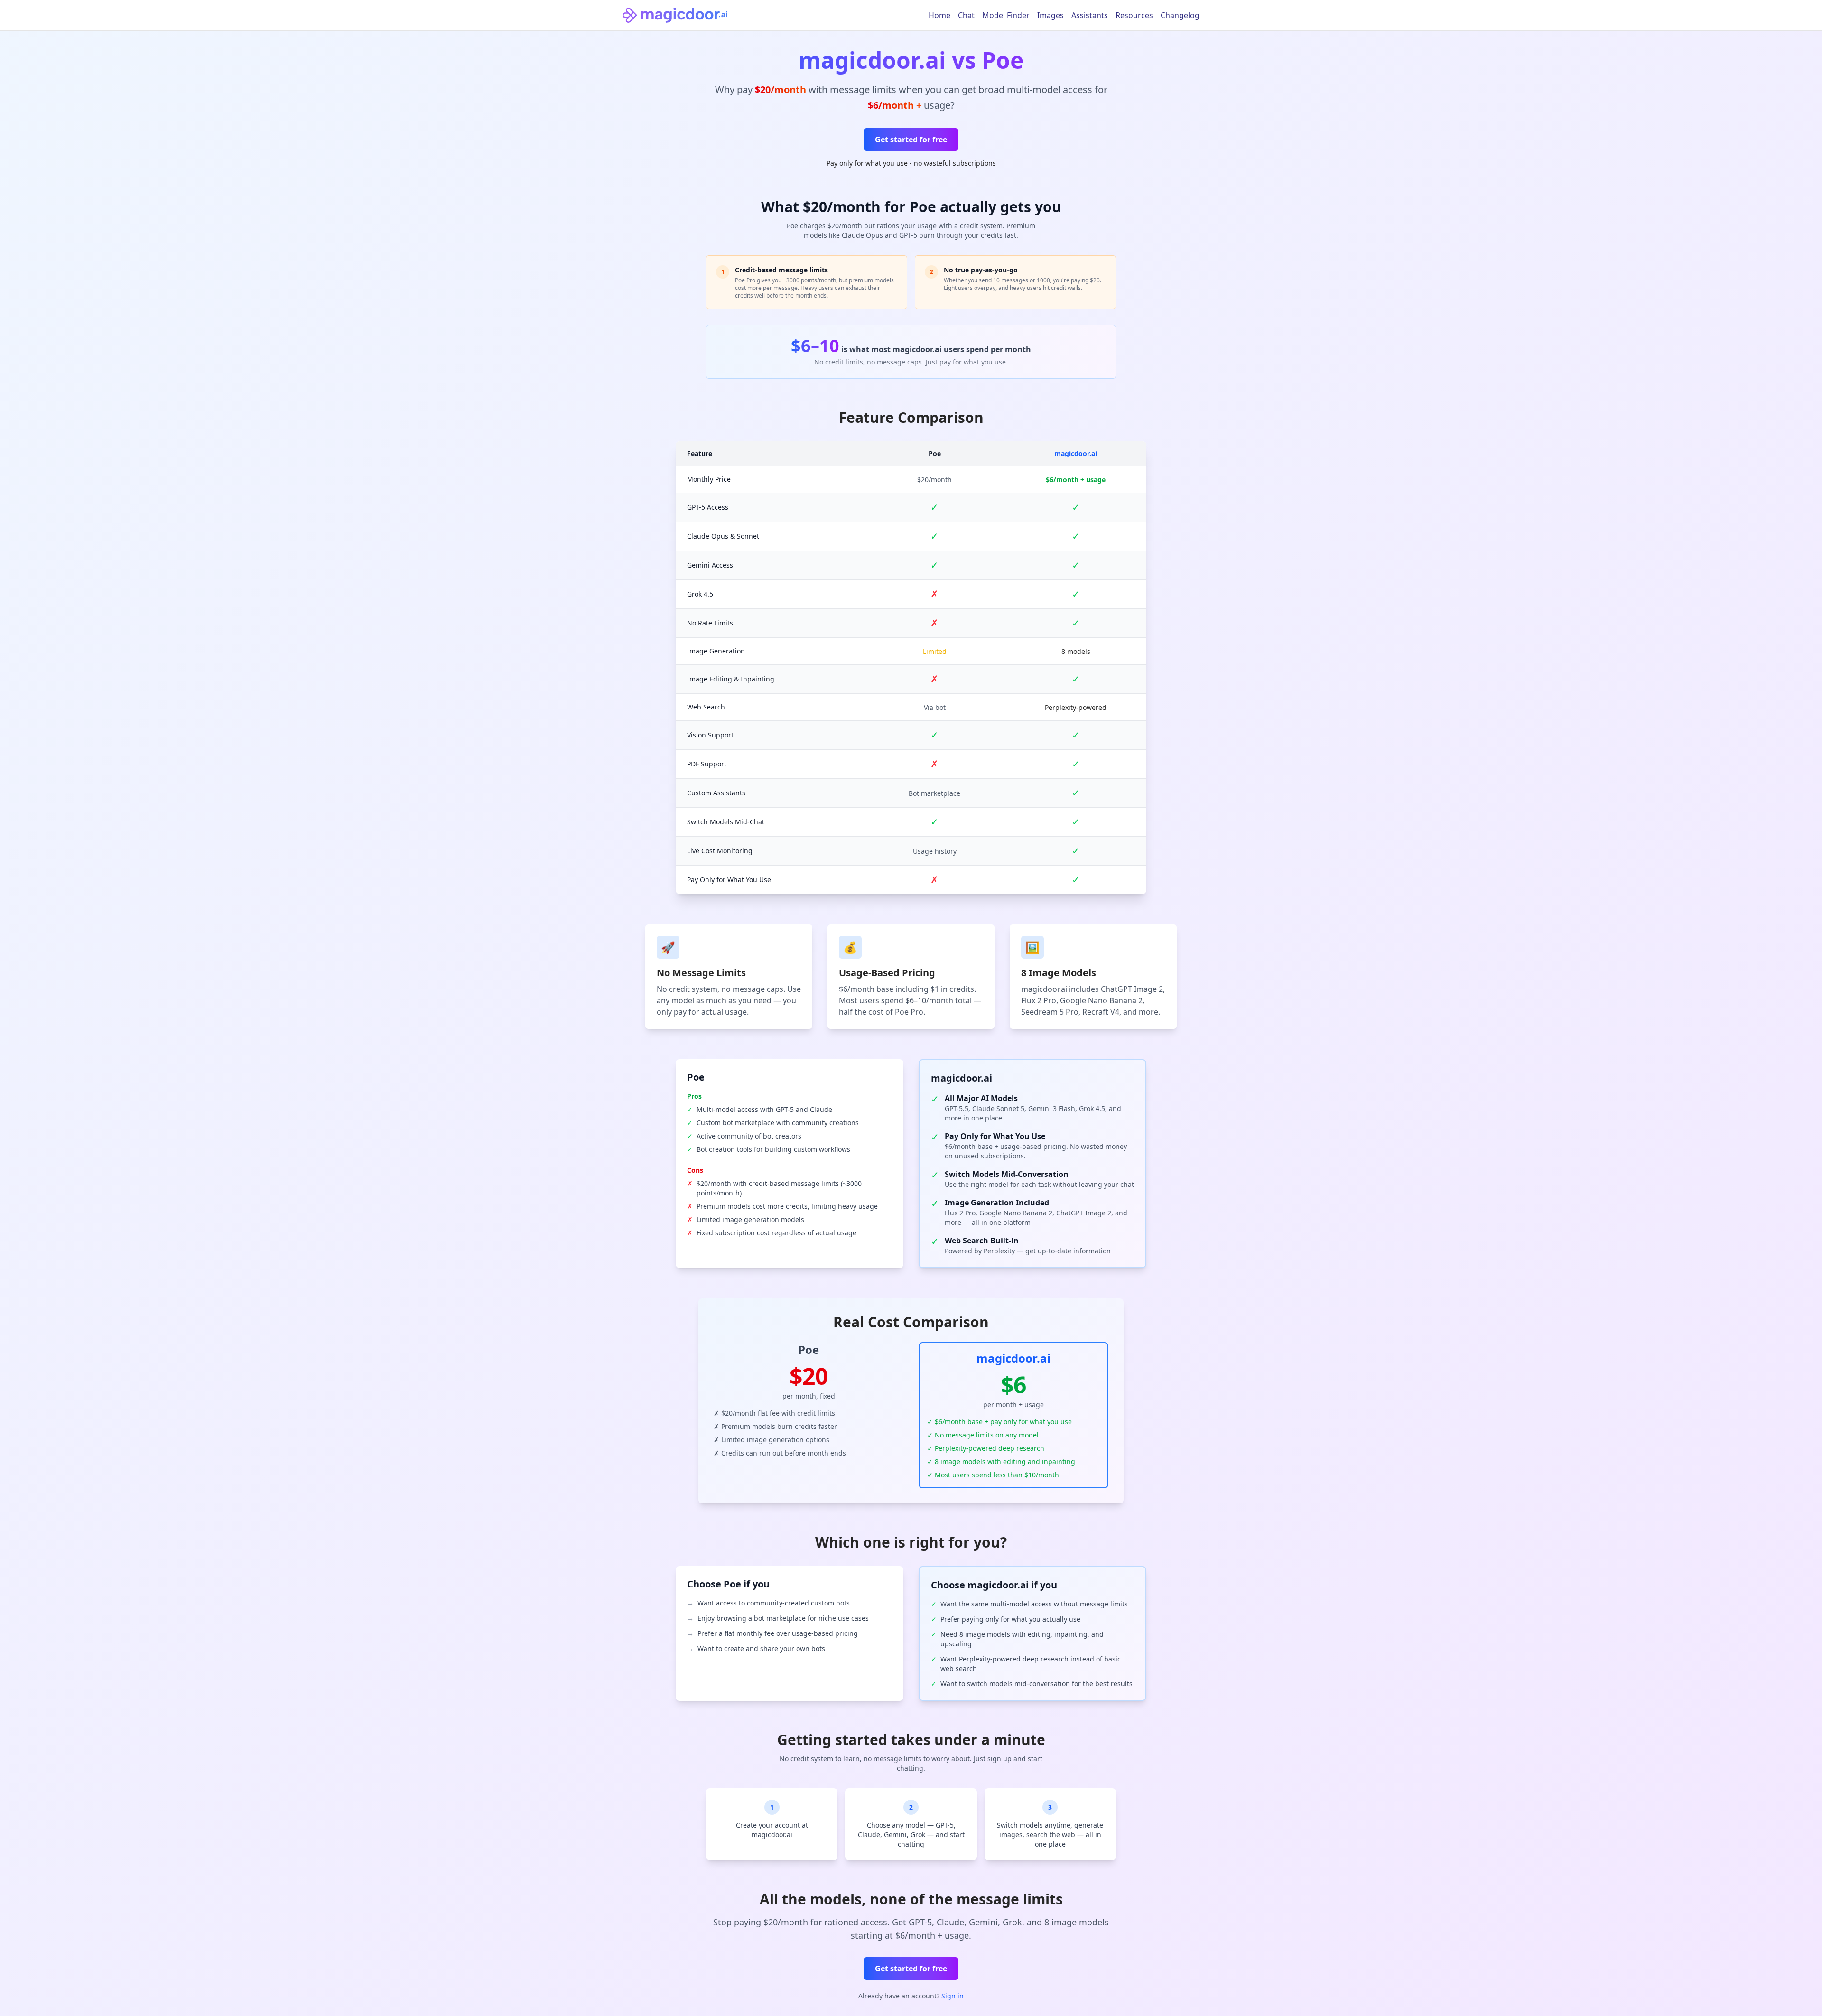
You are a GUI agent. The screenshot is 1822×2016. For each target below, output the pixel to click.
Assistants (1090, 15)
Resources (1134, 15)
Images (1050, 15)
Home (939, 15)
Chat (966, 15)
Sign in (953, 1996)
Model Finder (1006, 15)
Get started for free (911, 140)
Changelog (1180, 15)
